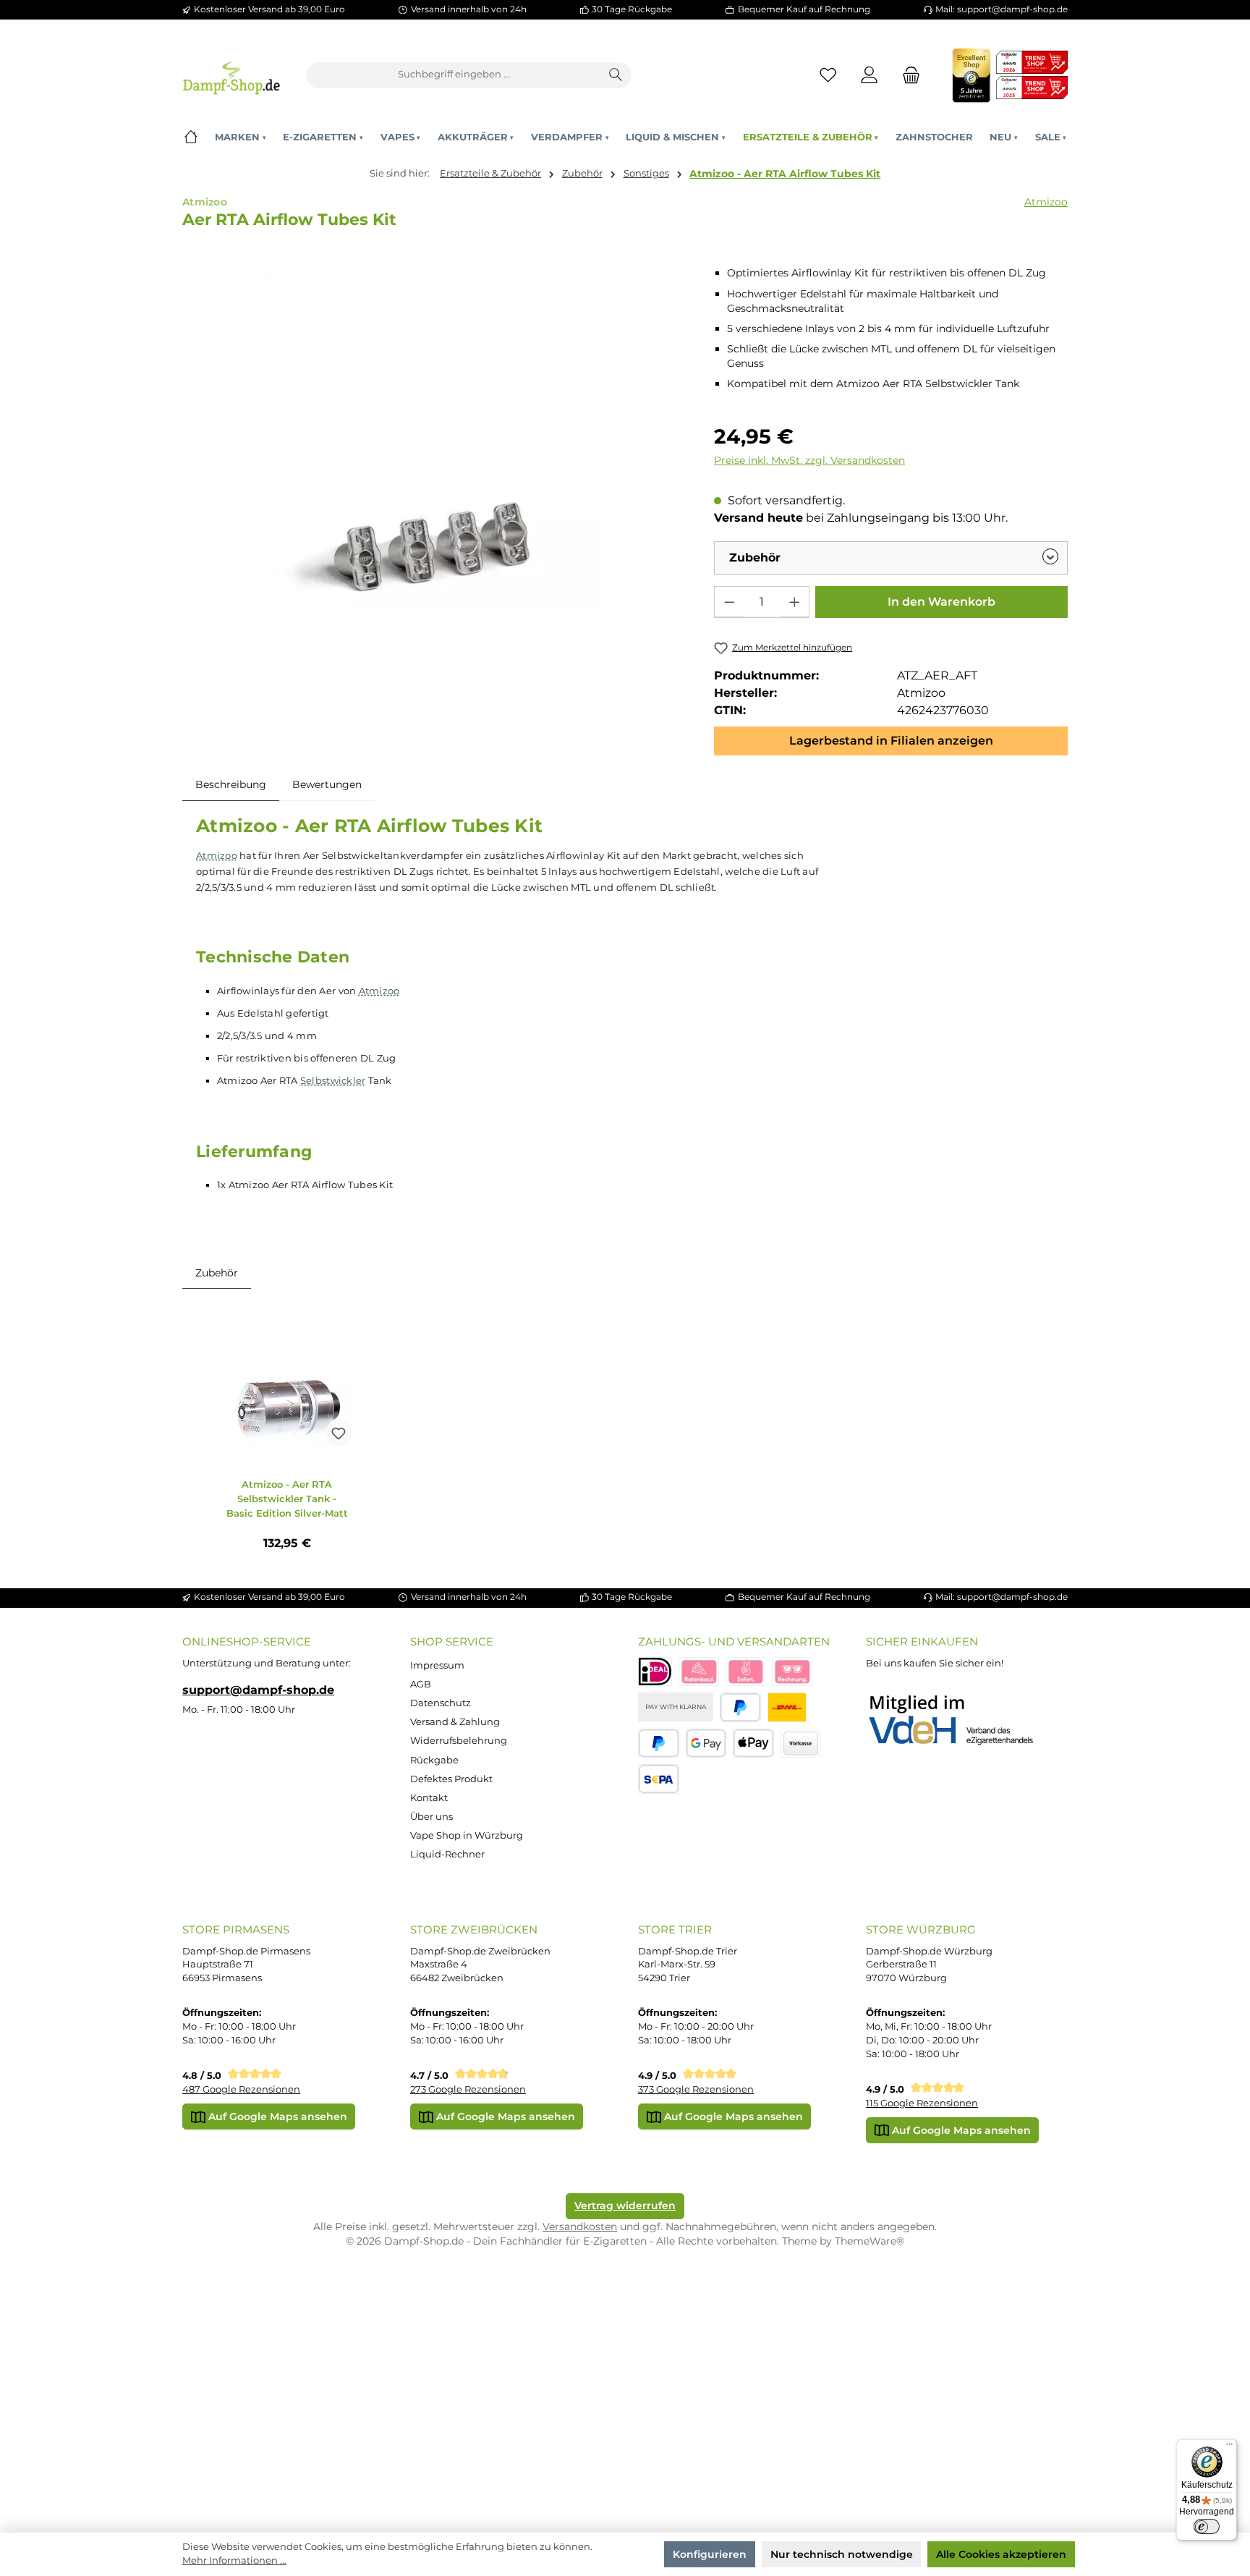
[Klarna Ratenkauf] (699, 1672)
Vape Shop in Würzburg (467, 1835)
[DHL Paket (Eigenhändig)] (787, 1707)
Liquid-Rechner (447, 1854)
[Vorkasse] (801, 1744)
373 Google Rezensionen (696, 2089)
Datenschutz (441, 1703)
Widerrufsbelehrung (459, 1741)
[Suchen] (616, 75)
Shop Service (452, 1641)
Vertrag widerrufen (625, 2206)
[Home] (191, 137)
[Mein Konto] (870, 75)
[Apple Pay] (753, 1744)
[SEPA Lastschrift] (659, 1779)
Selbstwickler (333, 1080)
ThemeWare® (870, 2241)
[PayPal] (740, 1707)
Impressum (437, 1665)
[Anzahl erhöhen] (794, 602)
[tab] (231, 784)
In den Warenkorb (941, 602)
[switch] (1207, 2527)
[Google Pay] (706, 1744)
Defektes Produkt (451, 1779)
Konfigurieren (710, 2554)
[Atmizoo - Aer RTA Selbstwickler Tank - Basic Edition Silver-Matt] (287, 1381)
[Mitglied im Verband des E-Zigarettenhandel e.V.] (960, 1721)
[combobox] (454, 75)
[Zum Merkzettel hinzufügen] (339, 1433)
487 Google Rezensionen (241, 2089)
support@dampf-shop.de (258, 1690)
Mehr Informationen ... (234, 2560)
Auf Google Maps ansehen (276, 2117)
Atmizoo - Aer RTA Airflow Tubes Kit (785, 174)
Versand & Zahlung (455, 1722)
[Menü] (1229, 2447)
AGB (421, 1684)
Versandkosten (580, 2227)
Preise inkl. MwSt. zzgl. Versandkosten (809, 460)
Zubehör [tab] (217, 1273)
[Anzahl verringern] (729, 602)
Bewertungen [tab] (327, 784)
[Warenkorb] (907, 75)
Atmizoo (1046, 202)
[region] (435, 438)
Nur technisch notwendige (842, 2554)
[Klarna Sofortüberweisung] (746, 1672)
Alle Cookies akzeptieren (1001, 2554)
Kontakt (429, 1798)
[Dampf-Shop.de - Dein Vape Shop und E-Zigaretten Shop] (231, 75)
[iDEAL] (655, 1672)
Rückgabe (434, 1760)
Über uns (431, 1817)
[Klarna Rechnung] (792, 1672)
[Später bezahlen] (659, 1744)
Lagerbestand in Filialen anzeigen (891, 741)
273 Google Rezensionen (468, 2089)
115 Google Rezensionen (922, 2103)
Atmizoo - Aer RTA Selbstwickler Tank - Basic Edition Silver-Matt (287, 1499)
